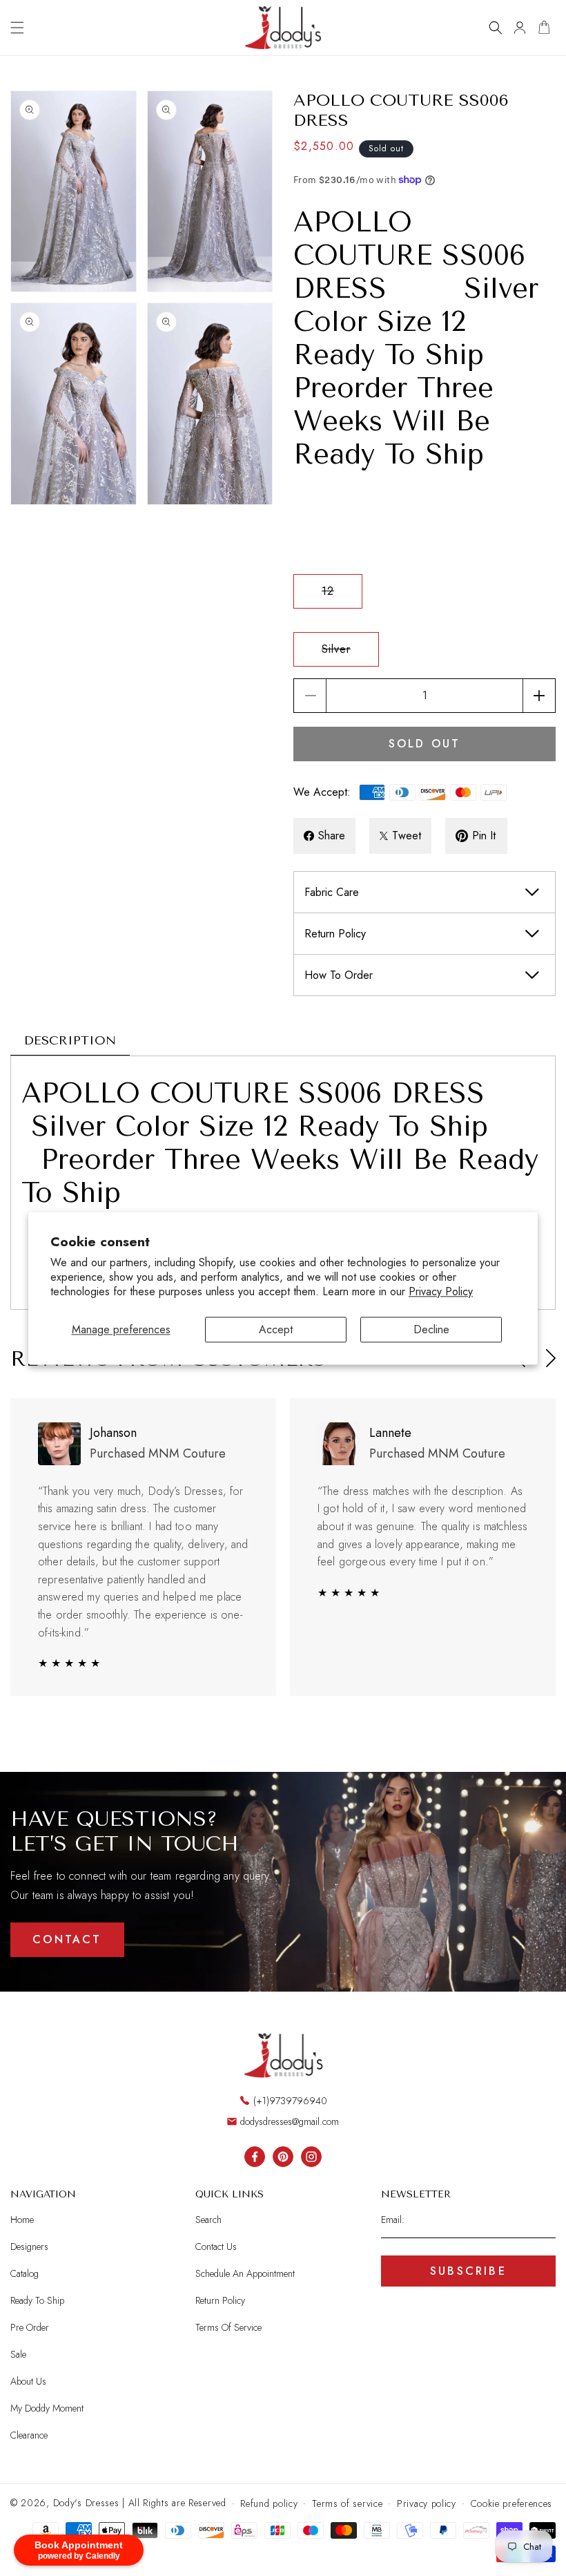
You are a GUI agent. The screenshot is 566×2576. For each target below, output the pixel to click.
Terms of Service (228, 2327)
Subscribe (468, 2271)
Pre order (30, 2327)
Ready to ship (37, 2300)
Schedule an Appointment (245, 2273)
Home (22, 2220)
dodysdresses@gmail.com (290, 2121)
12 (342, 595)
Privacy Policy (441, 1291)
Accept (276, 1329)
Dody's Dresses (86, 2503)
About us (28, 2381)
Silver (350, 653)
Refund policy (269, 2503)
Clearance (29, 2435)
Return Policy (220, 2300)
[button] (17, 28)
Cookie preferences (512, 2503)
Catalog (25, 2273)
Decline (431, 1329)
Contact (67, 1939)
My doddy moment (47, 2408)
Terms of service (347, 2503)
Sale (18, 2354)
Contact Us (216, 2246)
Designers (29, 2246)
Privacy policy (427, 2503)
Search (208, 2220)
